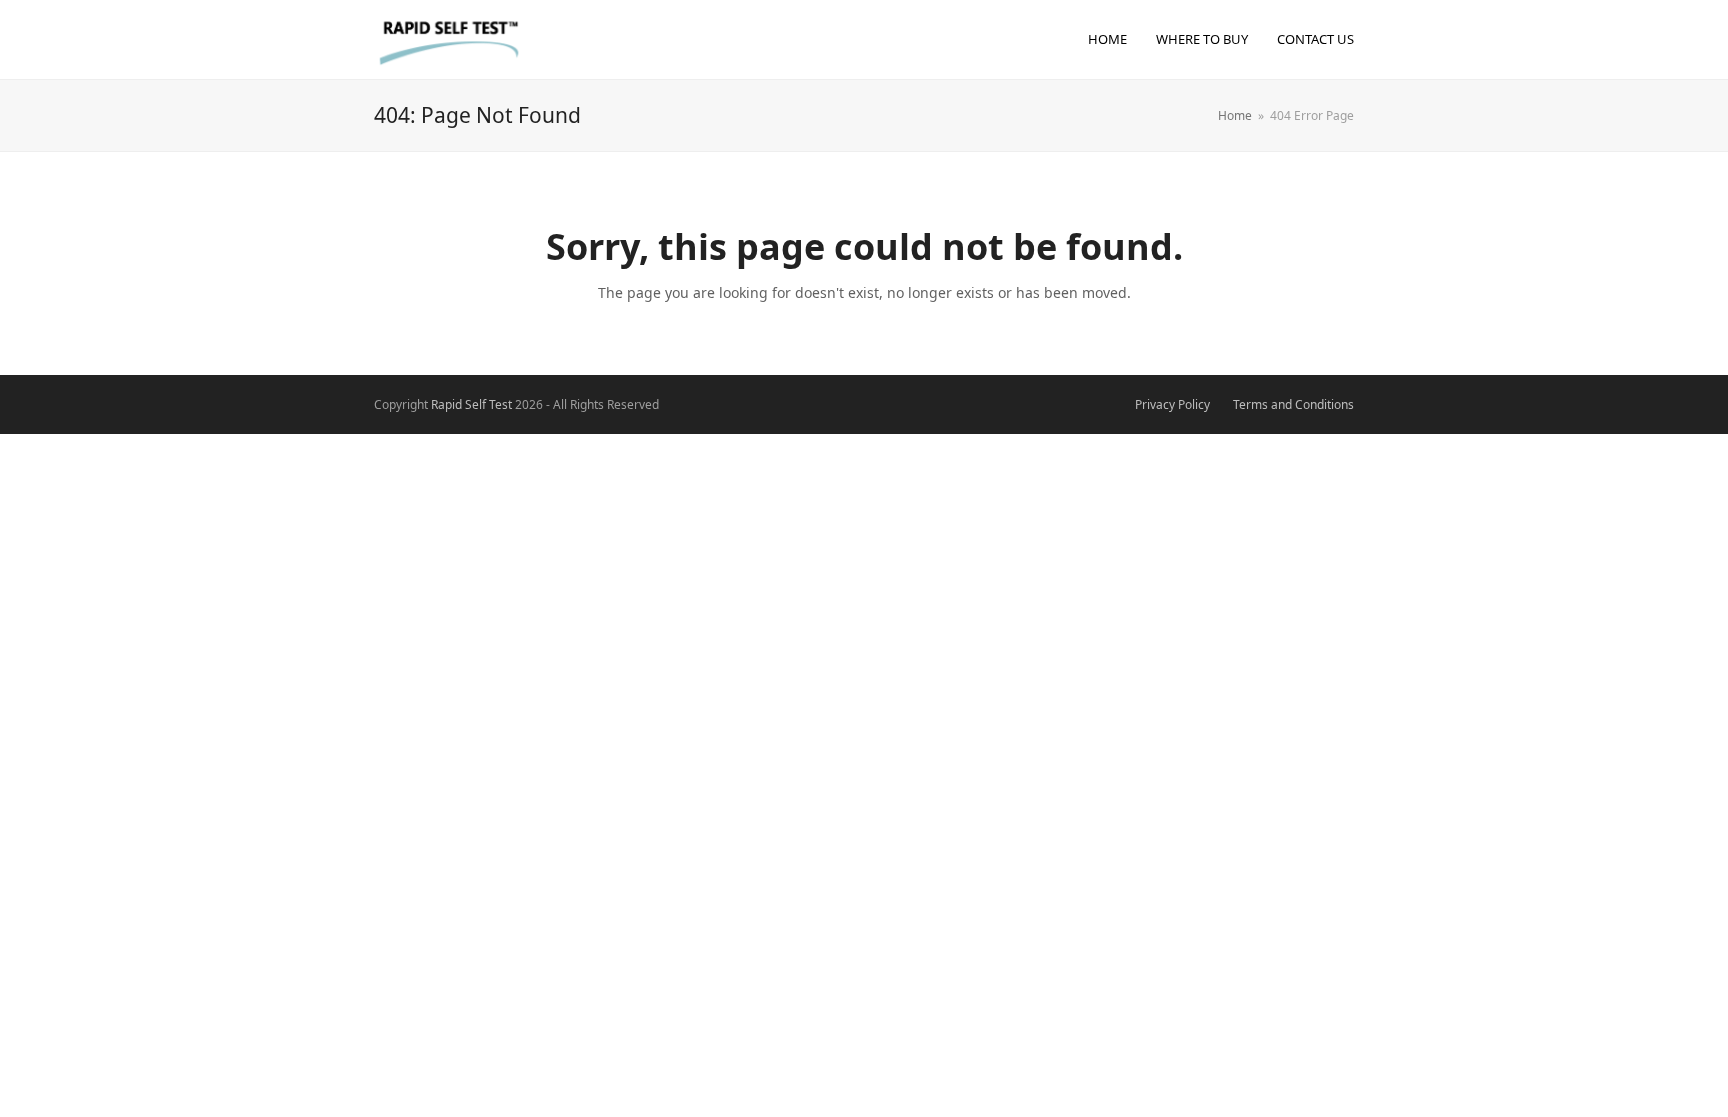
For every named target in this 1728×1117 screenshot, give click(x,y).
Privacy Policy (1172, 404)
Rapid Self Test (471, 404)
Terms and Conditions (1293, 404)
